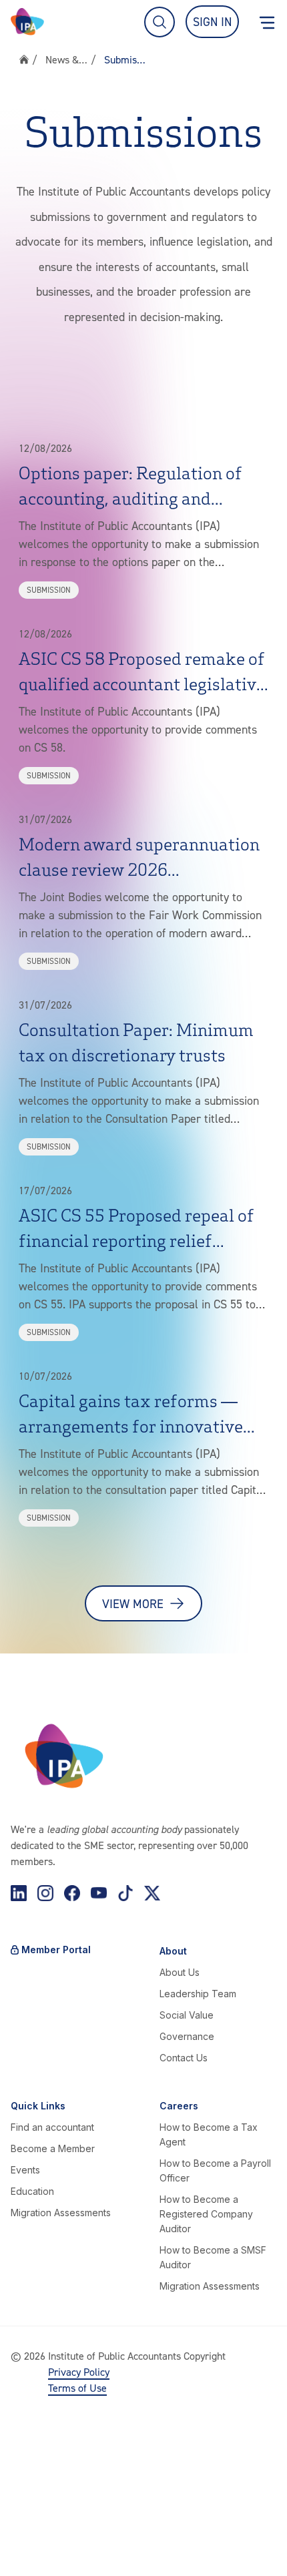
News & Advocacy (67, 59)
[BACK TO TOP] (24, 2552)
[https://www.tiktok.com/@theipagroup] (125, 1893)
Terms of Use (77, 2388)
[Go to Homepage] (27, 22)
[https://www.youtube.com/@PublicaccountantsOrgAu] (99, 1893)
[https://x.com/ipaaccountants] (152, 1893)
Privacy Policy (79, 2372)
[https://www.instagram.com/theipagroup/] (45, 1893)
